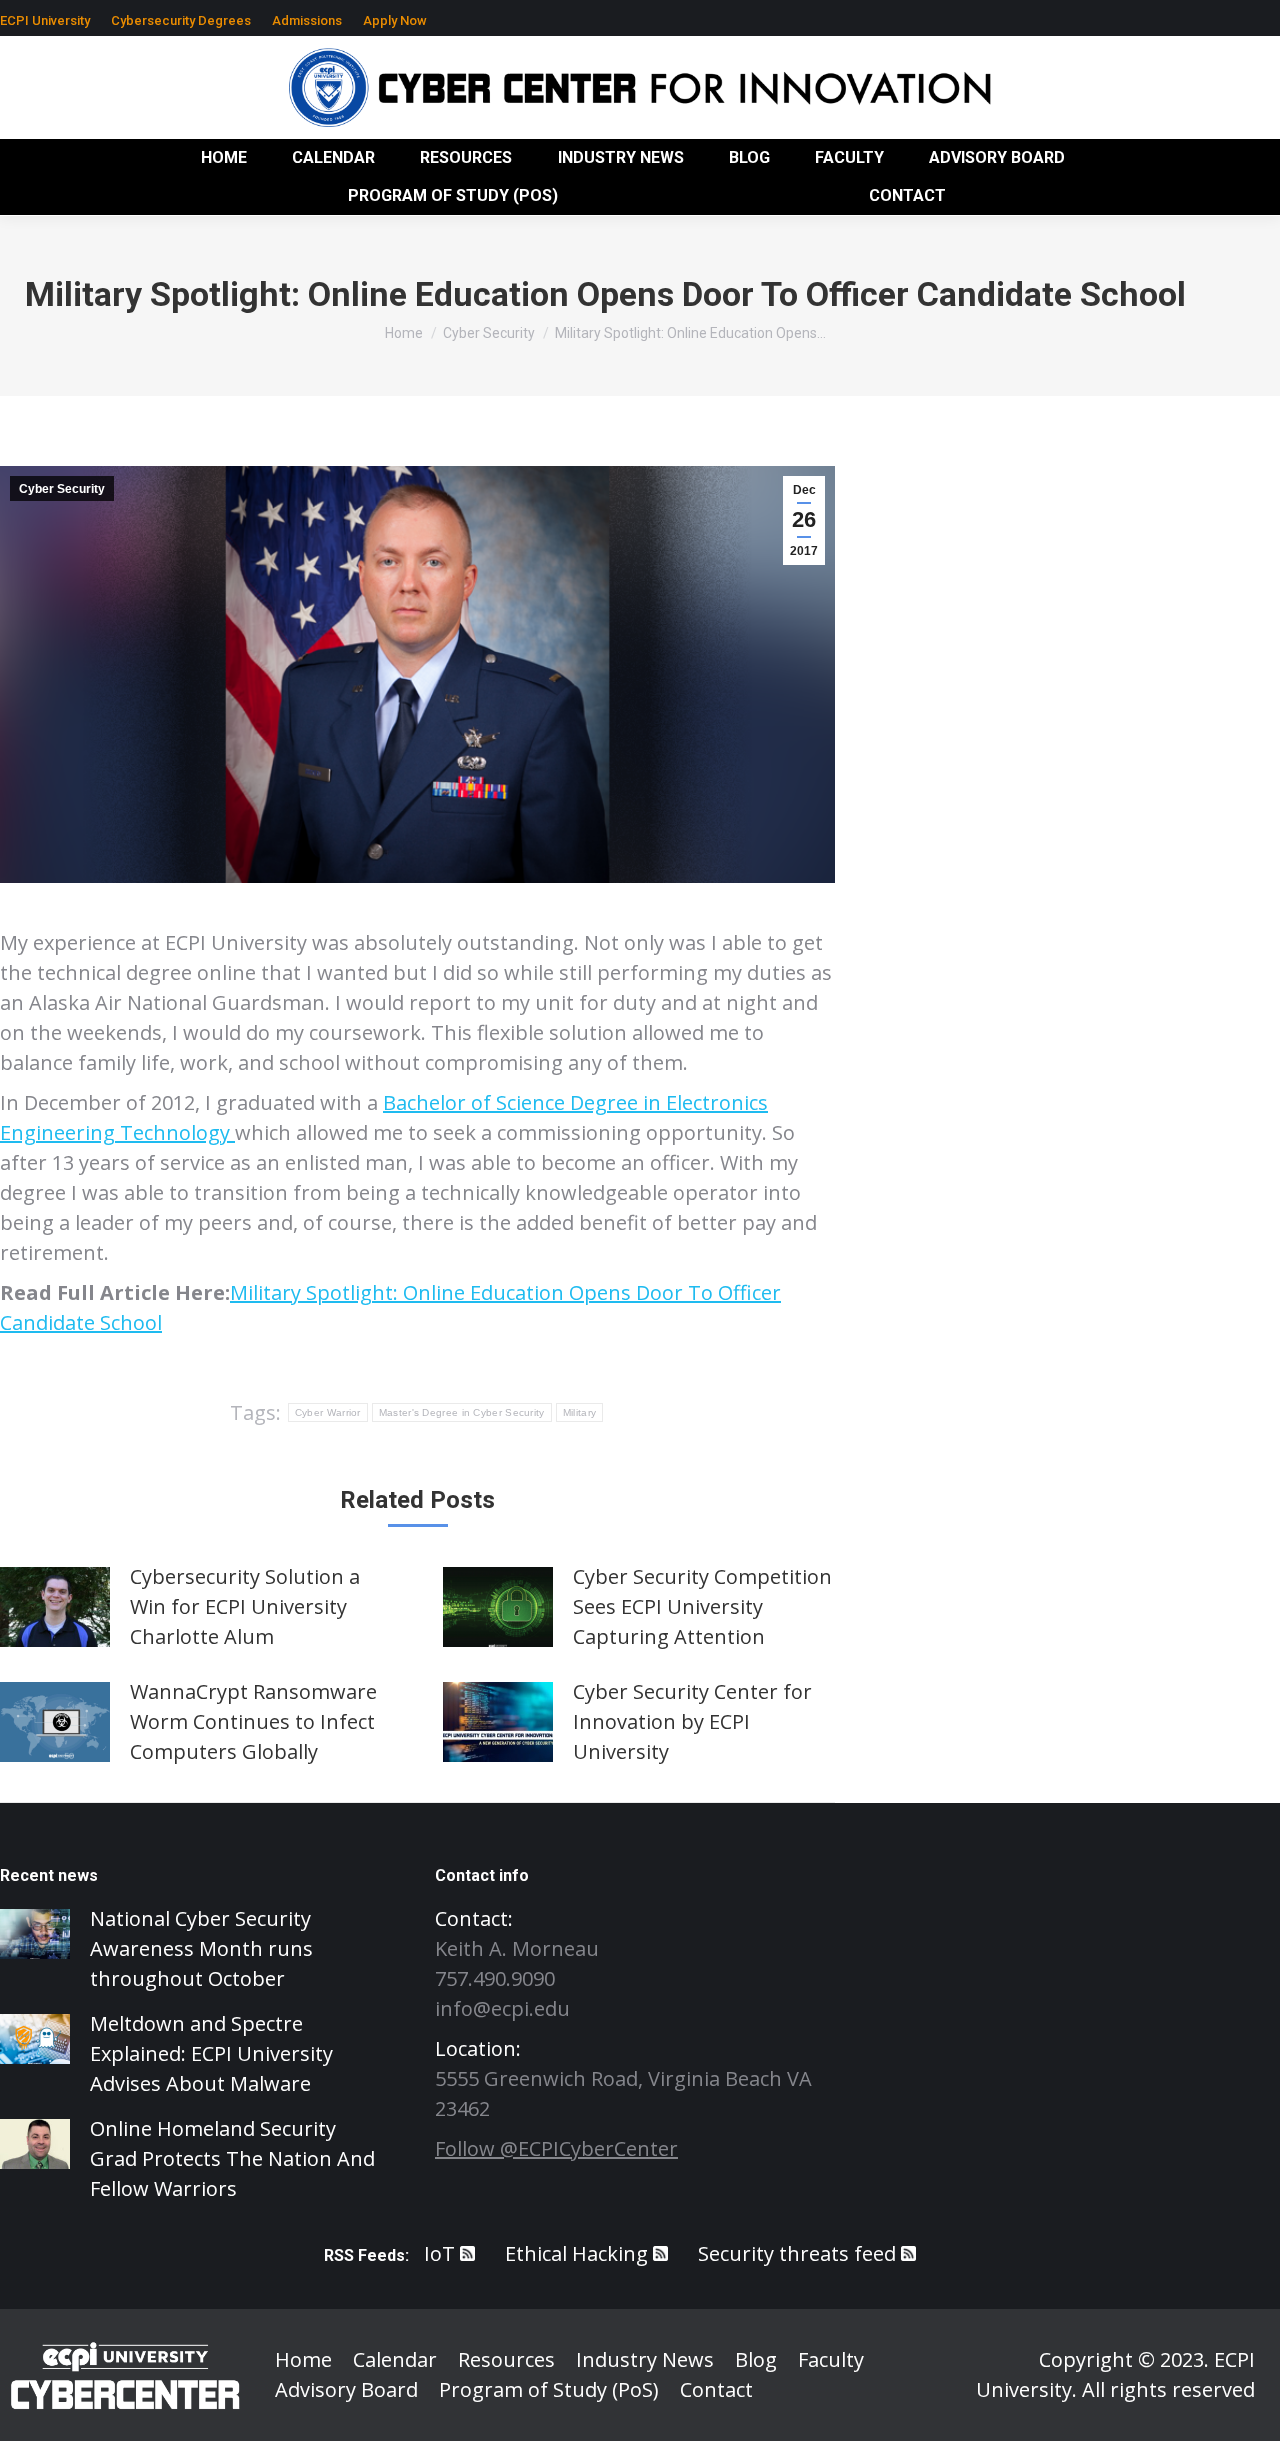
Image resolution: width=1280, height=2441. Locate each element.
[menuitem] (45, 20)
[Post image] (55, 1607)
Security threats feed (797, 2253)
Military (579, 1412)
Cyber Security (62, 489)
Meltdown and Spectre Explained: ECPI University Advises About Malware (211, 2053)
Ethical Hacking (576, 2253)
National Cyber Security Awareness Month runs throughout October (201, 1948)
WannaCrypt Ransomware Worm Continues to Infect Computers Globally (253, 1721)
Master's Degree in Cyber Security (462, 1412)
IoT (439, 2253)
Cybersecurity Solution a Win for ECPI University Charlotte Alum (245, 1606)
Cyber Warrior (328, 1412)
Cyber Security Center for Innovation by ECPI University (692, 1721)
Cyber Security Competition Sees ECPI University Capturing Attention (702, 1606)
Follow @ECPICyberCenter (556, 2148)
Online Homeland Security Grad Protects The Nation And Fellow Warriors (232, 2158)
